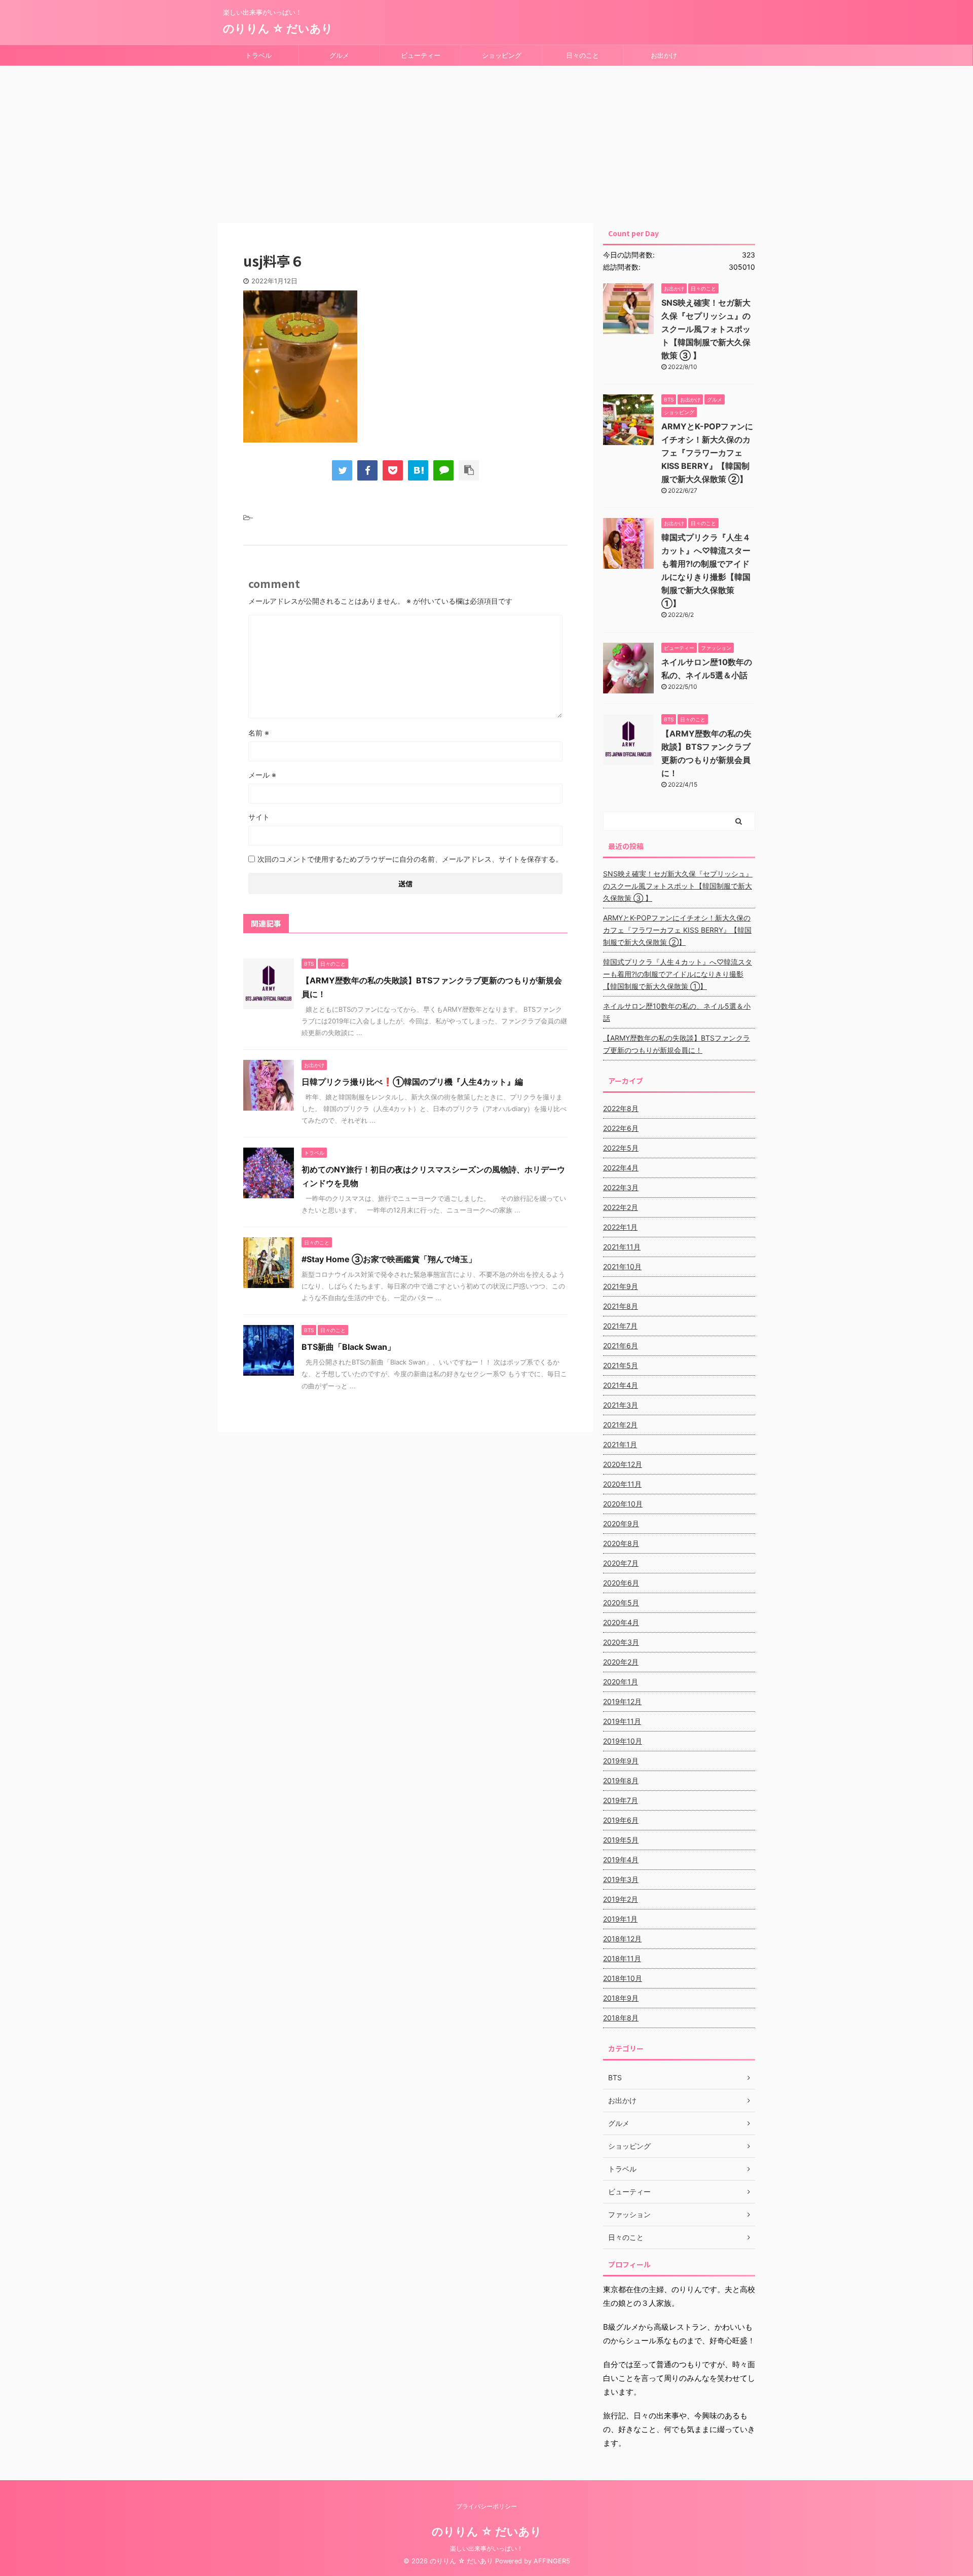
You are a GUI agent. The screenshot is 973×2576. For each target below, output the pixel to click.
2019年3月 (621, 1879)
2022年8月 (621, 1108)
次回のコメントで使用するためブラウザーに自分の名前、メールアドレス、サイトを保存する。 (410, 859)
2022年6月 (621, 1128)
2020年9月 (621, 1523)
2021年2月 (620, 1425)
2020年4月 (621, 1622)
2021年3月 (621, 1405)
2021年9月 (621, 1286)
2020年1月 (621, 1682)
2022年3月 (621, 1187)
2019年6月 (621, 1820)
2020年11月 (622, 1484)
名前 (259, 733)
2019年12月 (622, 1701)
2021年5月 (621, 1365)
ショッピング (502, 55)
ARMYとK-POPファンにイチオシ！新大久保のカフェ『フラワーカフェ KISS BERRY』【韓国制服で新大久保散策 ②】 (707, 453)
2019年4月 (621, 1860)
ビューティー (421, 55)
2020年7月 (621, 1563)
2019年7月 (621, 1800)
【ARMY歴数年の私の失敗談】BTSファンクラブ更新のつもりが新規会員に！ (677, 1044)
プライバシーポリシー (486, 2506)
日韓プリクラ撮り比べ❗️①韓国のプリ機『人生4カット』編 (412, 1082)
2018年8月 (621, 2018)
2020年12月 (623, 1464)
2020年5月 (621, 1603)
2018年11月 (622, 1958)
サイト (259, 817)
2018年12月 (622, 1939)
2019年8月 (621, 1780)
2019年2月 (621, 1899)
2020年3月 (621, 1642)
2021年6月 (621, 1346)
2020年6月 (621, 1583)
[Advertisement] (486, 142)
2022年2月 (621, 1207)
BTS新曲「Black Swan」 (348, 1347)
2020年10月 (623, 1504)
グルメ (339, 55)
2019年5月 (621, 1840)
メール (262, 775)
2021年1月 (620, 1444)
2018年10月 (623, 1978)
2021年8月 (621, 1306)
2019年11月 (622, 1721)
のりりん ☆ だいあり (278, 28)
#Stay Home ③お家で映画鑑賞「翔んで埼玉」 (389, 1259)
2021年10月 (622, 1266)
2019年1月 (620, 1919)
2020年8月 (621, 1543)
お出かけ (664, 55)
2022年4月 (621, 1168)
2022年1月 (620, 1227)
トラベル (258, 55)
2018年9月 (621, 1998)
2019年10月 (623, 1741)
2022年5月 (621, 1148)
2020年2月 (621, 1662)
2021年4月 (621, 1385)
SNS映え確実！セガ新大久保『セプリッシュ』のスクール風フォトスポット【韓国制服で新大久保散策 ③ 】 (706, 329)
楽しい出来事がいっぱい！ (486, 2548)
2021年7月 (620, 1326)
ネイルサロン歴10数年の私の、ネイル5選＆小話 (677, 1012)
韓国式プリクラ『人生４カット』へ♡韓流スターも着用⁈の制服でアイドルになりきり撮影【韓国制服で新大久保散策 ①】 (678, 974)
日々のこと (583, 55)
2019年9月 (621, 1761)
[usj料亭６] (418, 470)
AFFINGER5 (552, 2561)
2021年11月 (622, 1247)
